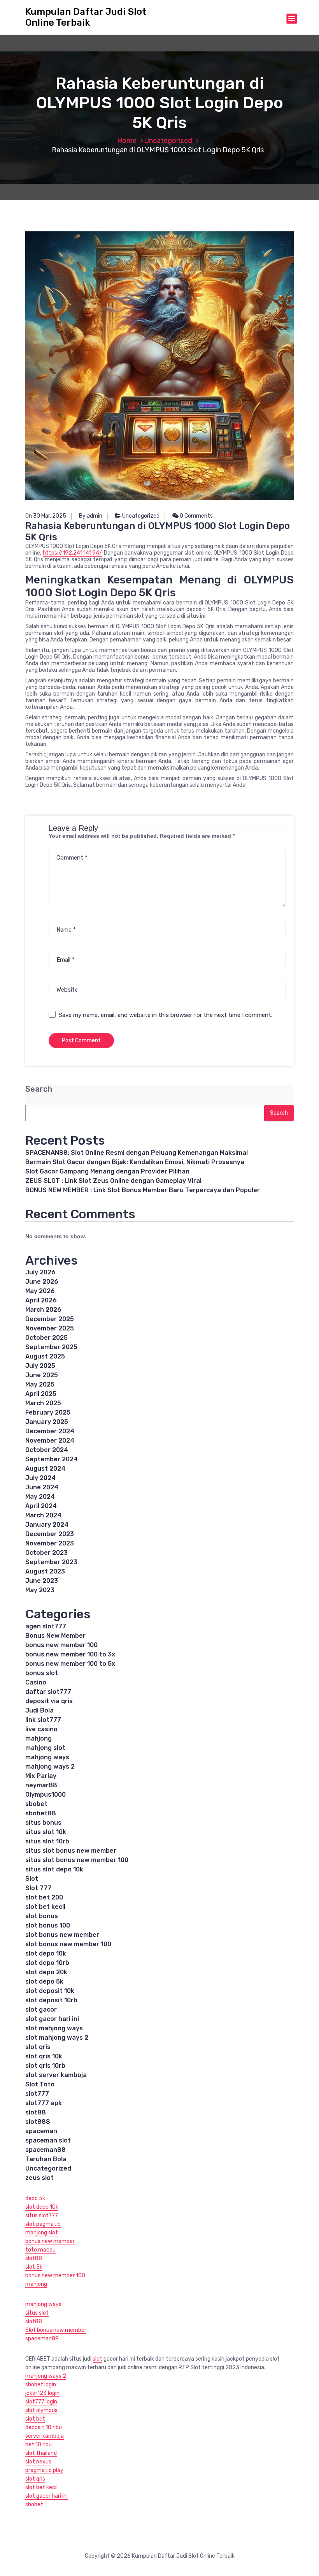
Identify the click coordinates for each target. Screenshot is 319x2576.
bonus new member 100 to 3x (70, 1654)
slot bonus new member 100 (68, 1944)
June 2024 (42, 1487)
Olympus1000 (46, 1795)
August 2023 (45, 1571)
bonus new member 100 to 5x (70, 1664)
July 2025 (40, 1366)
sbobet (36, 1804)
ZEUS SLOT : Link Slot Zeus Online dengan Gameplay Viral (113, 1181)
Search (39, 1089)
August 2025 (45, 1356)
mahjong (39, 1738)
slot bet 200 (44, 1897)
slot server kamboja (56, 2075)
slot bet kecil (45, 1907)
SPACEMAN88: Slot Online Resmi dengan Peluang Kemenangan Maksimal (137, 1153)
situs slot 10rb (47, 1841)
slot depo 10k (46, 1953)
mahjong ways (47, 1757)
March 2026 (43, 1310)
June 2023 (42, 1581)
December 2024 (50, 1431)
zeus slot (39, 2178)
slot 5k (34, 2267)
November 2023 (50, 1543)
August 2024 (45, 1469)
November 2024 (50, 1440)
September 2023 (51, 1562)
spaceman (41, 2131)
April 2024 (41, 1506)
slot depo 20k (46, 1972)
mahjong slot (45, 1748)
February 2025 (48, 1412)
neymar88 (41, 1785)
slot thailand (41, 2453)
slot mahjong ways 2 (57, 2038)
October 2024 (47, 1450)
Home (127, 141)
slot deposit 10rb (51, 2000)
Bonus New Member (55, 1636)
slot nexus (38, 2462)
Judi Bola (39, 1710)
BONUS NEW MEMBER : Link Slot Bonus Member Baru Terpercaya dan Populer (143, 1190)
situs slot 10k (46, 1832)
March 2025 (43, 1403)
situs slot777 (42, 2216)
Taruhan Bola (46, 2159)
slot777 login (41, 2402)
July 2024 (40, 1478)
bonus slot (42, 1673)
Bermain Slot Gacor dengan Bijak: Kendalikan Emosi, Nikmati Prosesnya (135, 1162)
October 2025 (46, 1338)
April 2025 (41, 1394)
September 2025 (51, 1347)
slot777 (37, 2094)
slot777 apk (44, 2103)
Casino (36, 1682)
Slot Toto (40, 2084)
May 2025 (40, 1384)
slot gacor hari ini (52, 2019)
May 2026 (40, 1291)
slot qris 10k (44, 2056)
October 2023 (46, 1553)
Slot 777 (38, 1888)
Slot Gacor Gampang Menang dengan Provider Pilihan (107, 1171)
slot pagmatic (43, 2224)
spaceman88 (46, 2150)
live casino (41, 1729)
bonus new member (50, 2241)
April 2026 (41, 1300)
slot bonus (42, 1916)
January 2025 (47, 1422)
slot (97, 2359)
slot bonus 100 (48, 1925)
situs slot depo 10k (54, 1869)
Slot (32, 1879)
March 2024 (43, 1515)
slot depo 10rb (47, 1963)
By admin (91, 516)
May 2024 (40, 1497)
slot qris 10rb (45, 2066)
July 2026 (40, 1272)
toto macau (40, 2250)
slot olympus (41, 2410)
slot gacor (41, 2010)
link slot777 (43, 1720)
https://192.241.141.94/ (72, 553)
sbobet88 (41, 1813)
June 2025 (42, 1375)
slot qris (38, 2047)
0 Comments (196, 516)
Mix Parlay (41, 1776)
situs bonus (43, 1823)
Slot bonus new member (56, 2330)
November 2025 (50, 1328)
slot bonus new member (62, 1935)
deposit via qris (49, 1701)
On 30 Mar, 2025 (46, 516)
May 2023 (40, 1590)
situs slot (37, 2313)
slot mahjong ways (54, 2028)
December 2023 (50, 1534)
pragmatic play (44, 2470)
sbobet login (41, 2385)
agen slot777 (46, 1626)
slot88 (36, 2112)
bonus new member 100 (61, 1645)
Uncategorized (168, 141)
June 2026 (42, 1282)
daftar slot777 (48, 1692)
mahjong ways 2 (50, 1766)
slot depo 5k (44, 1981)
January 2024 (47, 1525)
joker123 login (42, 2393)
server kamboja (45, 2436)
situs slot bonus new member (71, 1851)
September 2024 (52, 1459)
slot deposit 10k (50, 1991)
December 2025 (50, 1319)
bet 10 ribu (39, 2445)
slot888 (38, 2122)
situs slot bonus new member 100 (77, 1860)
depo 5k (35, 2198)
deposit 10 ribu (44, 2427)
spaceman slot (48, 2140)
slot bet (35, 2419)
